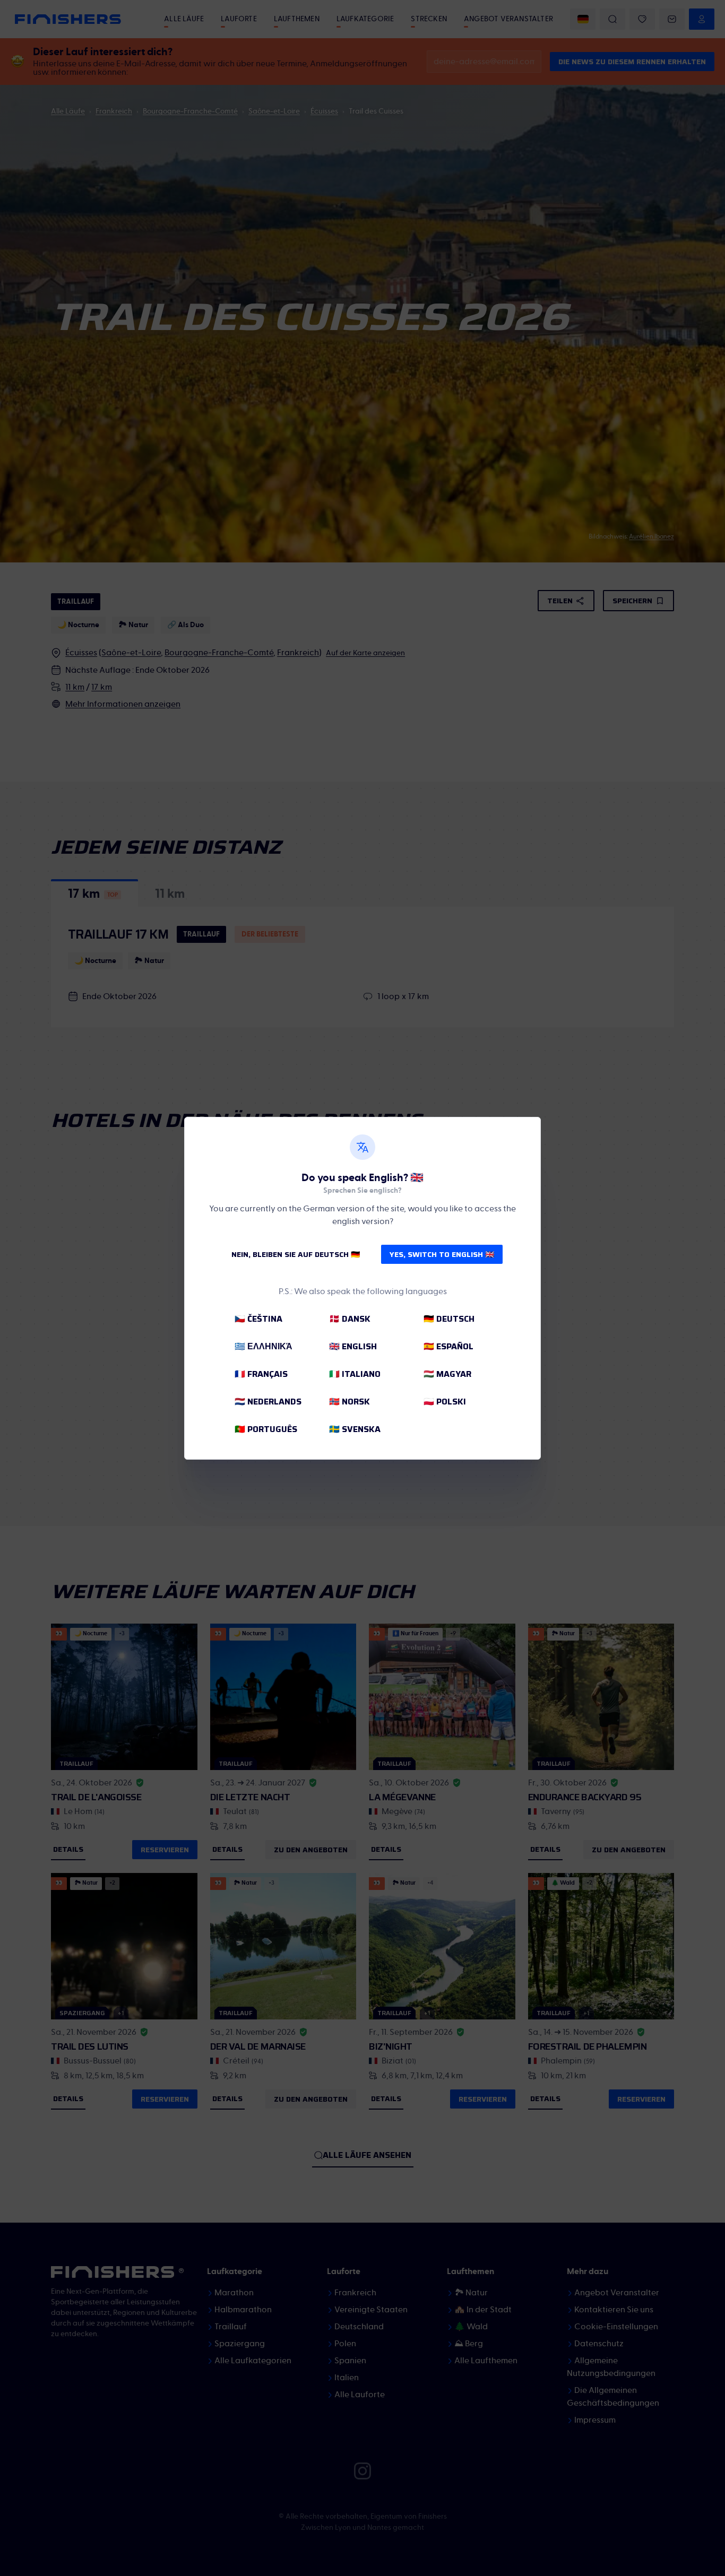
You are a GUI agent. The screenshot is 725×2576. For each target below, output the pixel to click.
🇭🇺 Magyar (447, 1374)
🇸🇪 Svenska (355, 1429)
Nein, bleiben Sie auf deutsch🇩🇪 (296, 1254)
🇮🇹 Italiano (355, 1374)
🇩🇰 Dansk (350, 1319)
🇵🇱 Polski (445, 1402)
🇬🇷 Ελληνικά (264, 1346)
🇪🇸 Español (448, 1346)
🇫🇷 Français (261, 1374)
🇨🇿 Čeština (258, 1319)
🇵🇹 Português (266, 1429)
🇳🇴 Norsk (349, 1402)
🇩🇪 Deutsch (449, 1319)
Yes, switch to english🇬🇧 (442, 1254)
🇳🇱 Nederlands (268, 1402)
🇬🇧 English (353, 1346)
